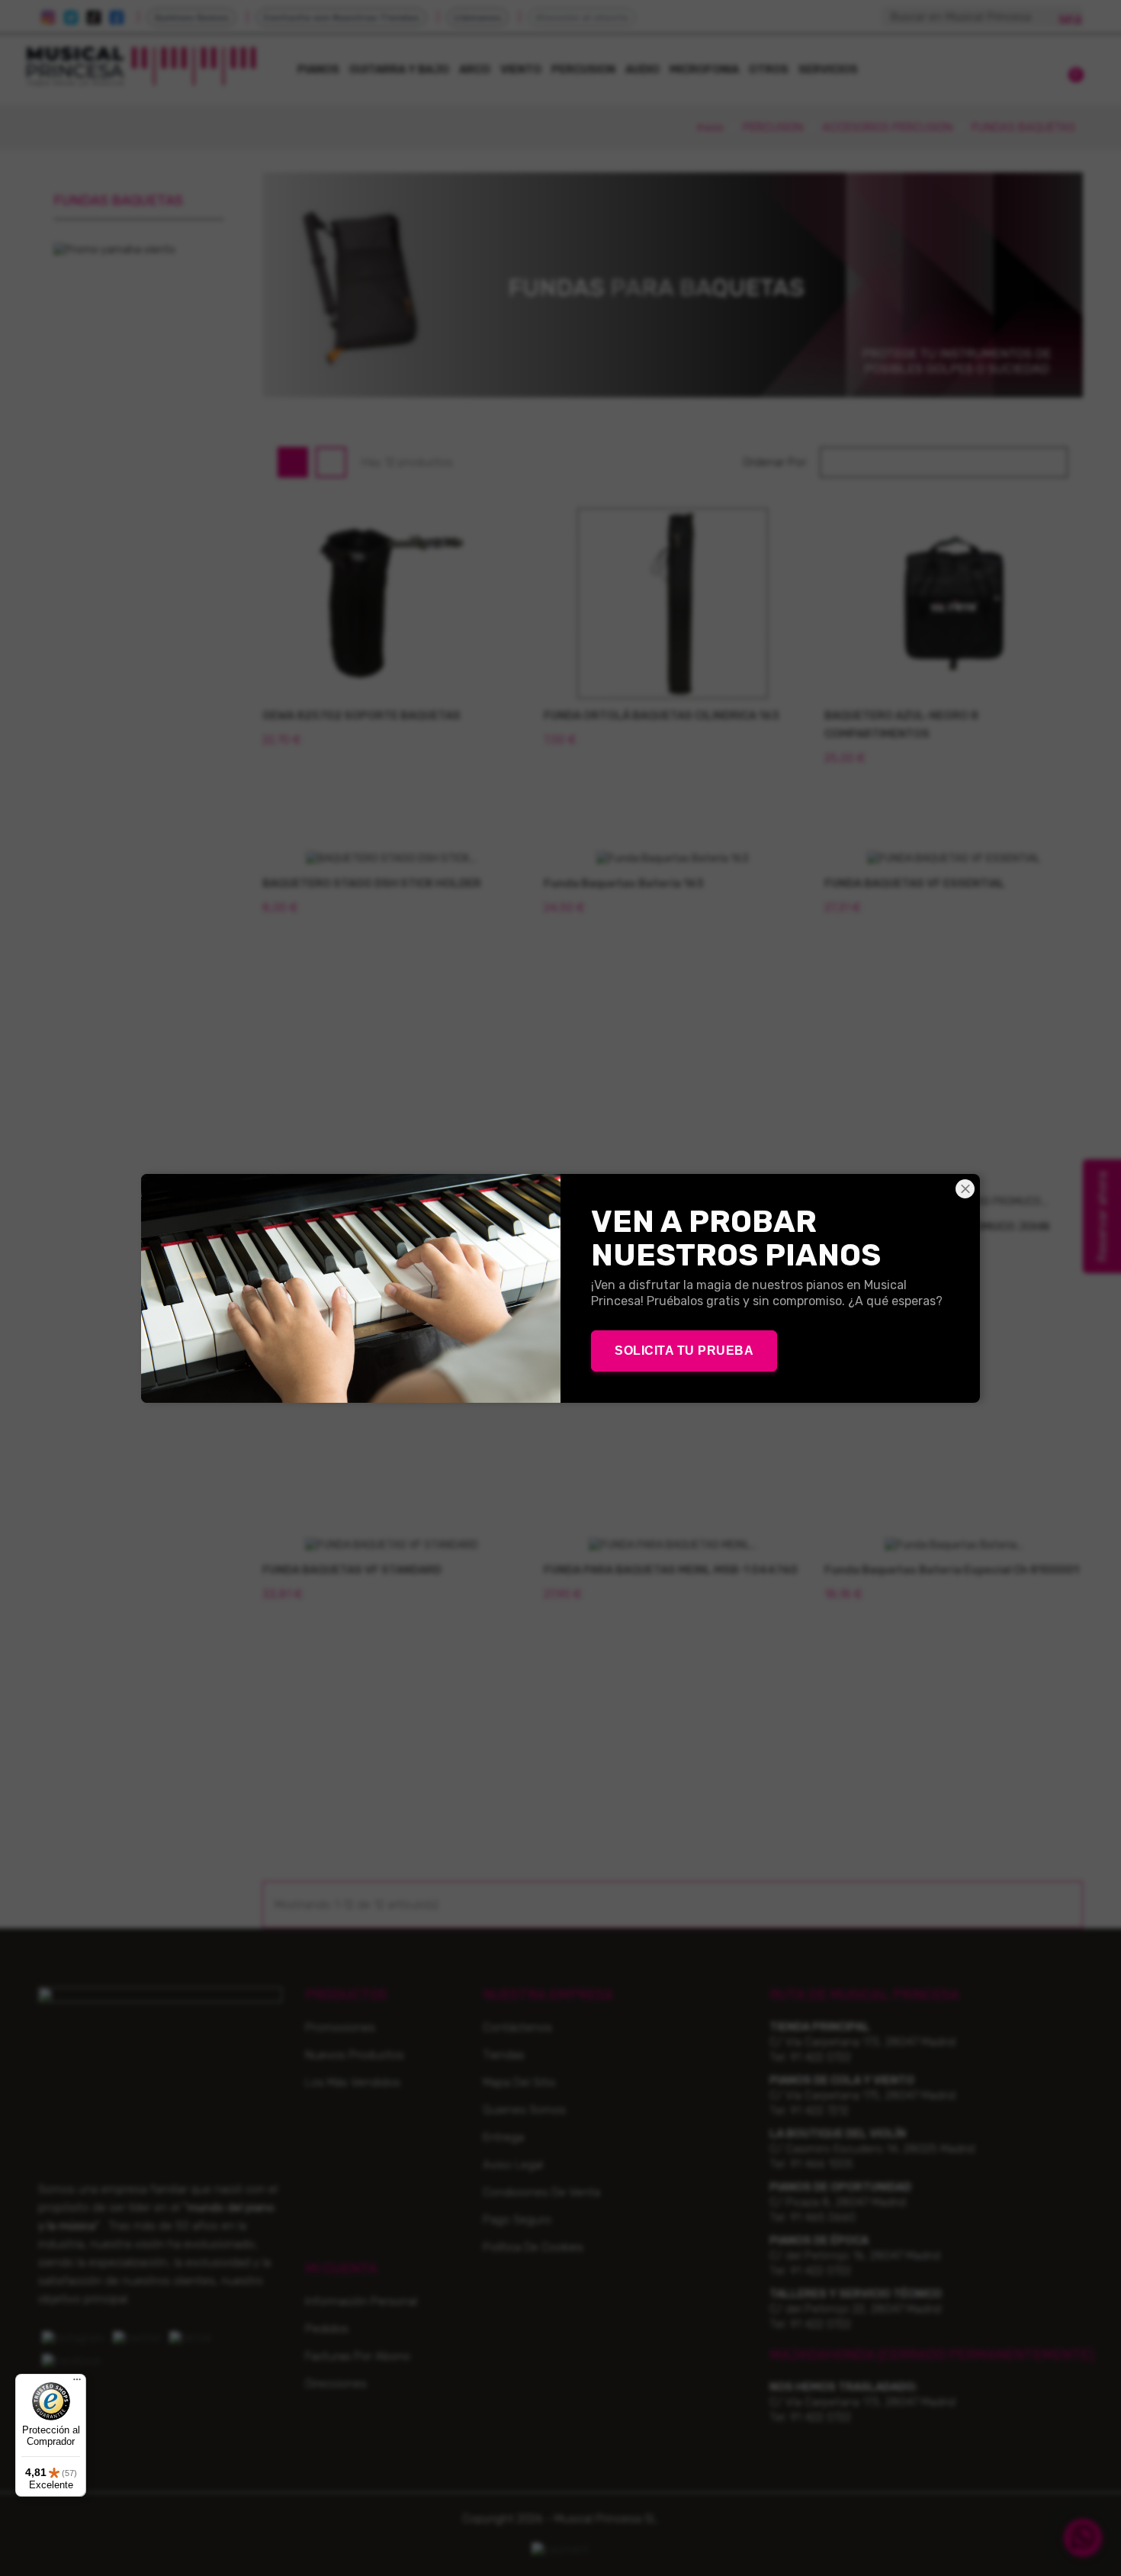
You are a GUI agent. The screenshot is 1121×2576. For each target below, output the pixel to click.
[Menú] (77, 2383)
